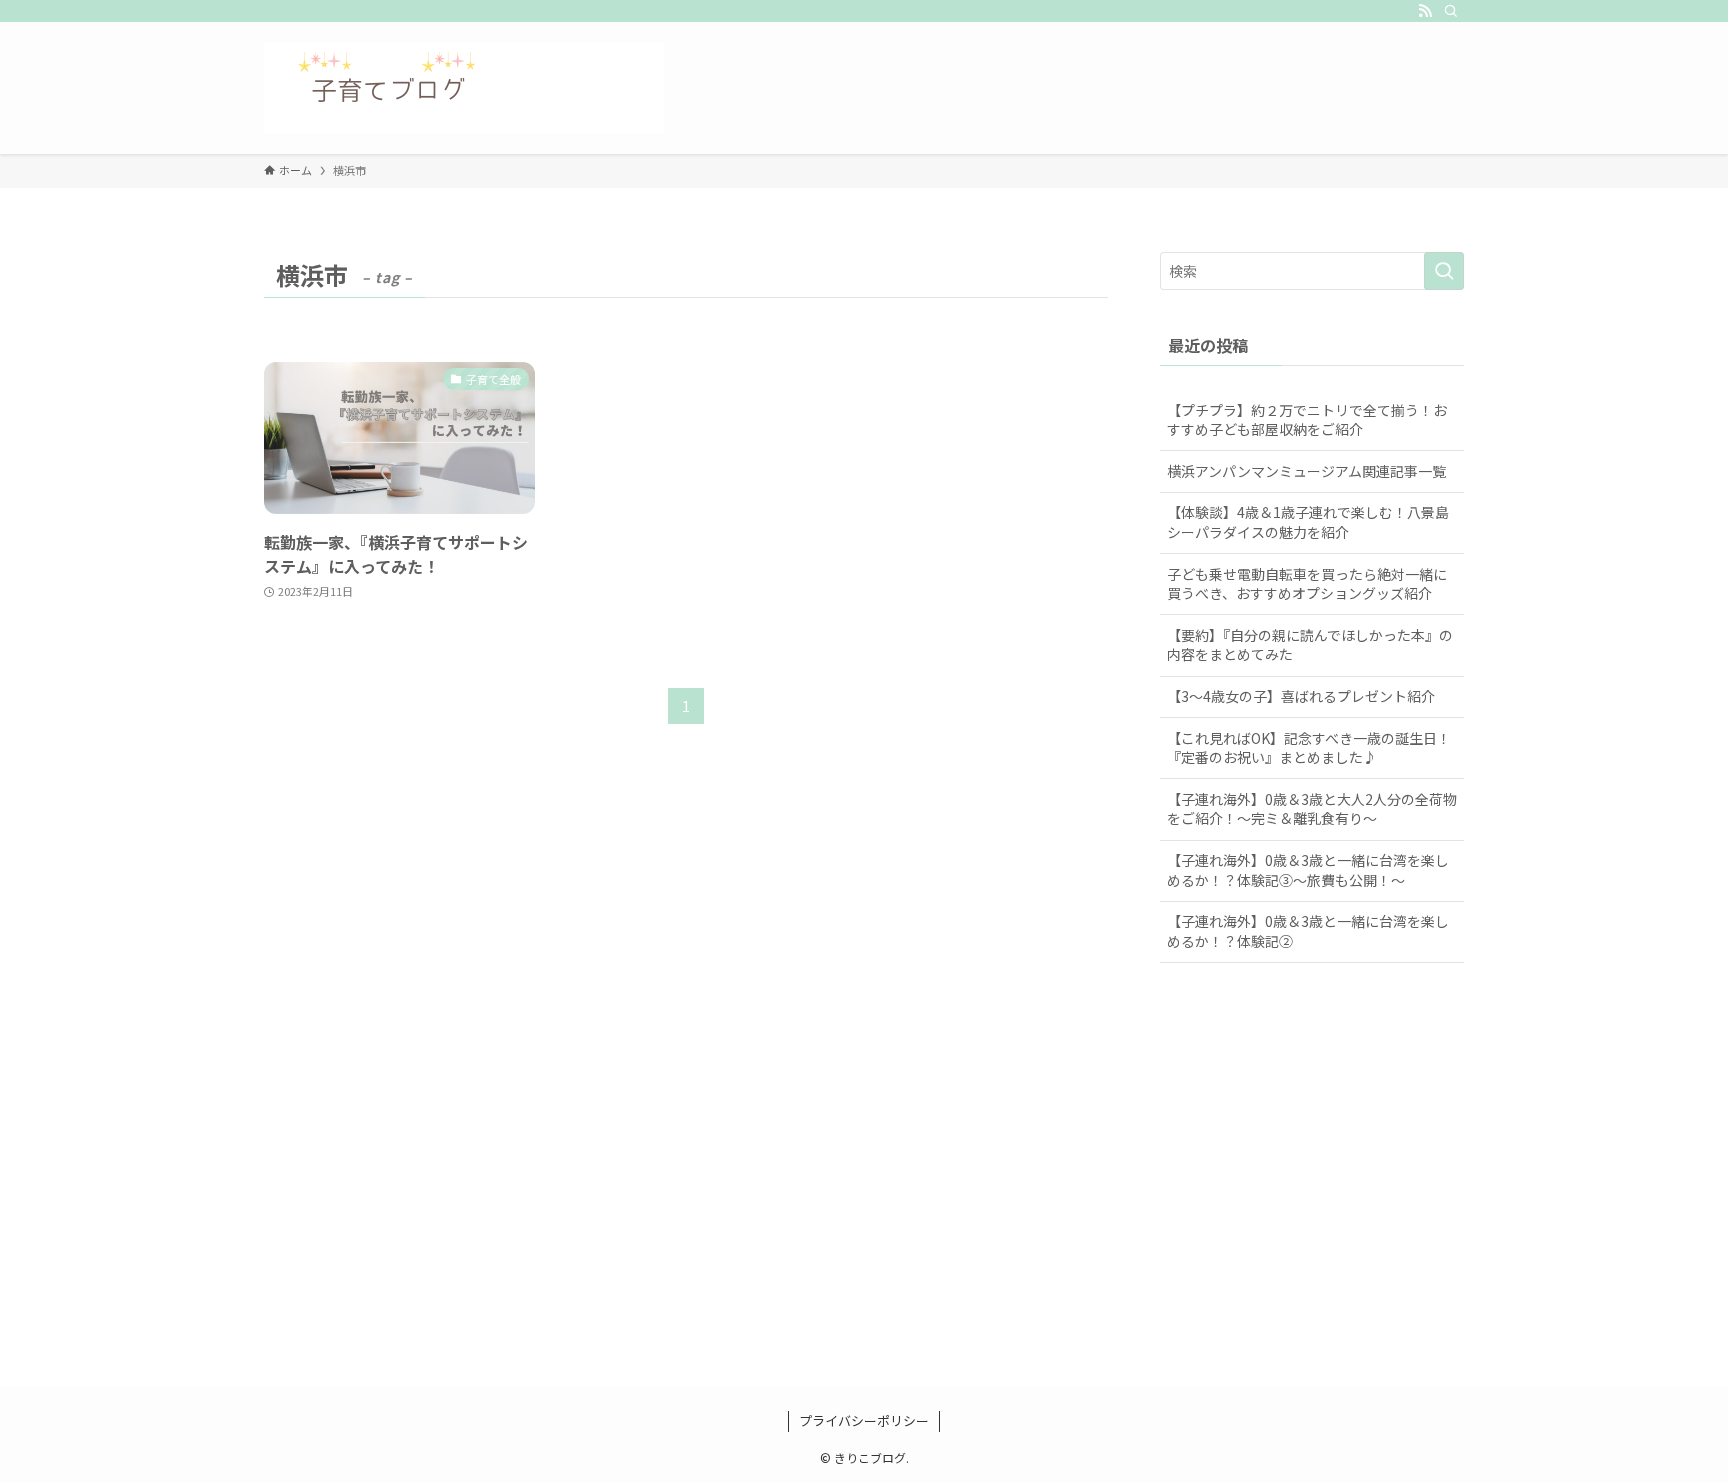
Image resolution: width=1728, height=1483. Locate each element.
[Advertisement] (864, 1199)
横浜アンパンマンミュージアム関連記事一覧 (1306, 471)
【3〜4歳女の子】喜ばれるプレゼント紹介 (1301, 696)
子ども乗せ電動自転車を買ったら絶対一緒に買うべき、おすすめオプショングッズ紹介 (1307, 584)
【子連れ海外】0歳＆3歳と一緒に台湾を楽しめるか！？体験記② (1308, 931)
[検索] (1451, 11)
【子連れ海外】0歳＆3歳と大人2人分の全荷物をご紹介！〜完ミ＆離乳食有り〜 (1312, 809)
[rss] (1425, 11)
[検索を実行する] (1444, 271)
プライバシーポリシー (864, 1420)
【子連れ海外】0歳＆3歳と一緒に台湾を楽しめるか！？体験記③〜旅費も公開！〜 (1308, 870)
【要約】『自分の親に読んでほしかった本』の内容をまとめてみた (1310, 645)
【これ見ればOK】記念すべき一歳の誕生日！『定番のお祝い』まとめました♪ (1309, 748)
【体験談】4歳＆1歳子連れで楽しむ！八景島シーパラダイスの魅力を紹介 (1308, 522)
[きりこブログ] (464, 88)
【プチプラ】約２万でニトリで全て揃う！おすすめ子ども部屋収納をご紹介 (1307, 420)
